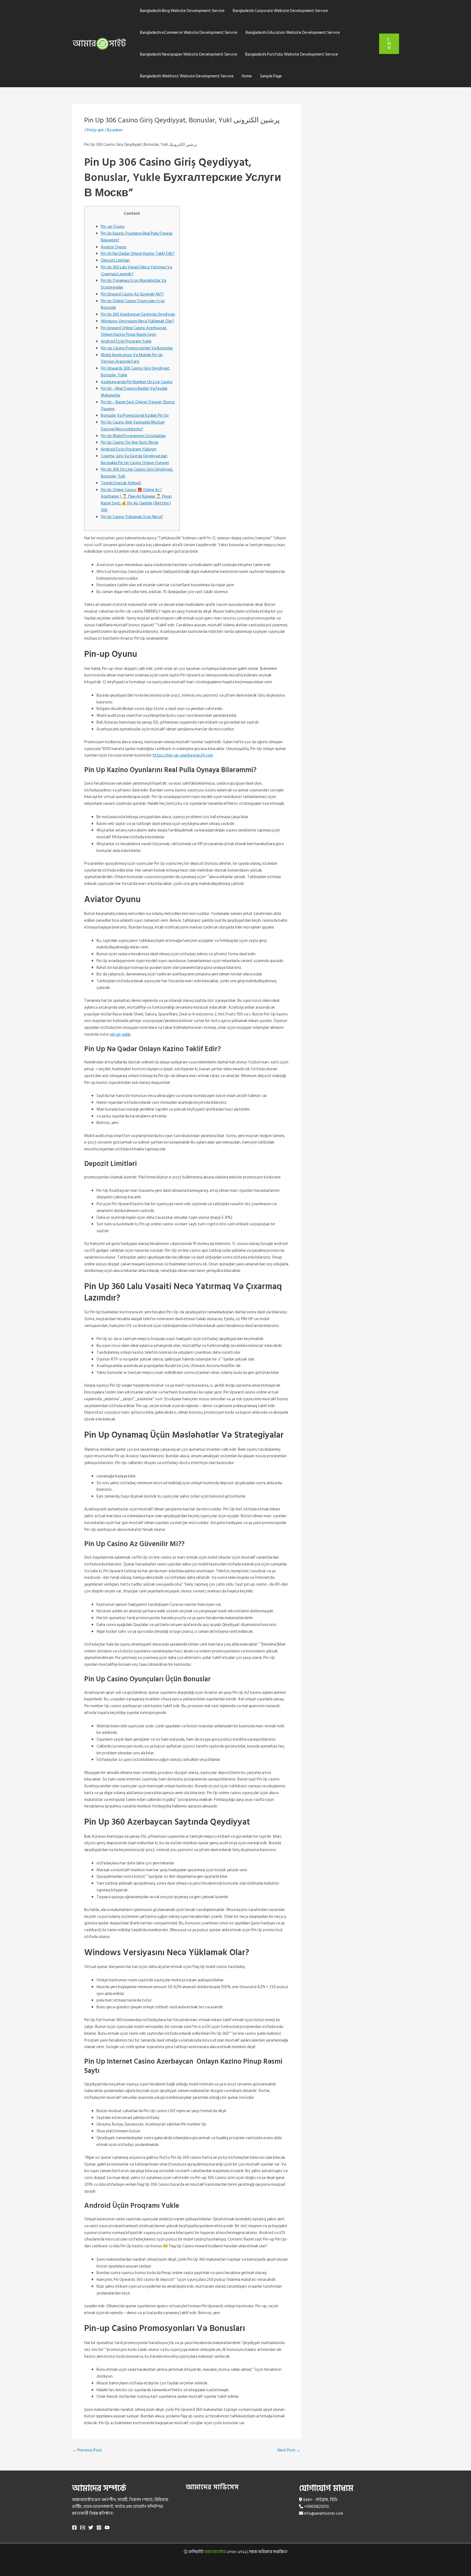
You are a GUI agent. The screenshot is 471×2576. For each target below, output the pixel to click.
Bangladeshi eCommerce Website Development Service (189, 33)
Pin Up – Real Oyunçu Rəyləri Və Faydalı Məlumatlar (134, 392)
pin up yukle (120, 1034)
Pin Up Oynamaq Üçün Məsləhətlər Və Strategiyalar (134, 284)
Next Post (289, 2450)
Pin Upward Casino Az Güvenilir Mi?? (132, 294)
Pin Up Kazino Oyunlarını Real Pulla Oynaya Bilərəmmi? (137, 237)
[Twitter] (91, 2527)
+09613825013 (316, 2507)
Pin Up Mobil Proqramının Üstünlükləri (133, 436)
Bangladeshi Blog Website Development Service (182, 11)
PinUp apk (95, 130)
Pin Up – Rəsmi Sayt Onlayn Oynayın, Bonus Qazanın (138, 406)
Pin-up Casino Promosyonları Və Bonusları (137, 348)
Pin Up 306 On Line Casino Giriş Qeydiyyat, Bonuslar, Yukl (137, 473)
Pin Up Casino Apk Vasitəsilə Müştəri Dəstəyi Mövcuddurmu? (133, 426)
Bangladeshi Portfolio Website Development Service (292, 54)
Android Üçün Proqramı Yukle (126, 341)
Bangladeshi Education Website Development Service (293, 33)
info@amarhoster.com (324, 2513)
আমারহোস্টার (215, 2552)
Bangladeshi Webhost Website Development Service (187, 76)
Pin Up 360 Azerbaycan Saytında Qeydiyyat (138, 314)
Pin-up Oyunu (113, 227)
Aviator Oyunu (114, 247)
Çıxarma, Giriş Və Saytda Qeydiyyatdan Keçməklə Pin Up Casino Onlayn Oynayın (135, 459)
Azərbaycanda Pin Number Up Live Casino (137, 382)
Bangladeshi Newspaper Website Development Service (189, 54)
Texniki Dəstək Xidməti (121, 483)
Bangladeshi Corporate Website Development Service (280, 11)
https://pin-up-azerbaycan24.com (183, 755)
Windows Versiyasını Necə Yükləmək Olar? (138, 321)
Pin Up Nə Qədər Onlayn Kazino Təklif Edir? (138, 254)
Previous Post (87, 2450)
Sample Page (271, 76)
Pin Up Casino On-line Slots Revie (130, 442)
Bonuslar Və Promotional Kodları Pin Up (135, 415)
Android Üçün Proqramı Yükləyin (129, 449)
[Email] (83, 2527)
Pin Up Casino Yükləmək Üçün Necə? (132, 517)
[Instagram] (99, 2527)
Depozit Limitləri (115, 260)
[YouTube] (107, 2527)
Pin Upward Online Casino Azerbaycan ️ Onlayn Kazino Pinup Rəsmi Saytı (134, 331)
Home (247, 76)
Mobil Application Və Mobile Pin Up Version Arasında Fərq (132, 358)
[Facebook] (74, 2527)
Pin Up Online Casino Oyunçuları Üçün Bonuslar (133, 304)
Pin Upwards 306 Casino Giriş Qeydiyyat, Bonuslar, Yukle (136, 372)
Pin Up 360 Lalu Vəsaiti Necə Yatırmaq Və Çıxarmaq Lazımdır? (136, 271)
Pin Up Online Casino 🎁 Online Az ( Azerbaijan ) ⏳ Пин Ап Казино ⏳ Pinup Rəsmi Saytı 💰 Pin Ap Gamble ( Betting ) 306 (136, 500)
